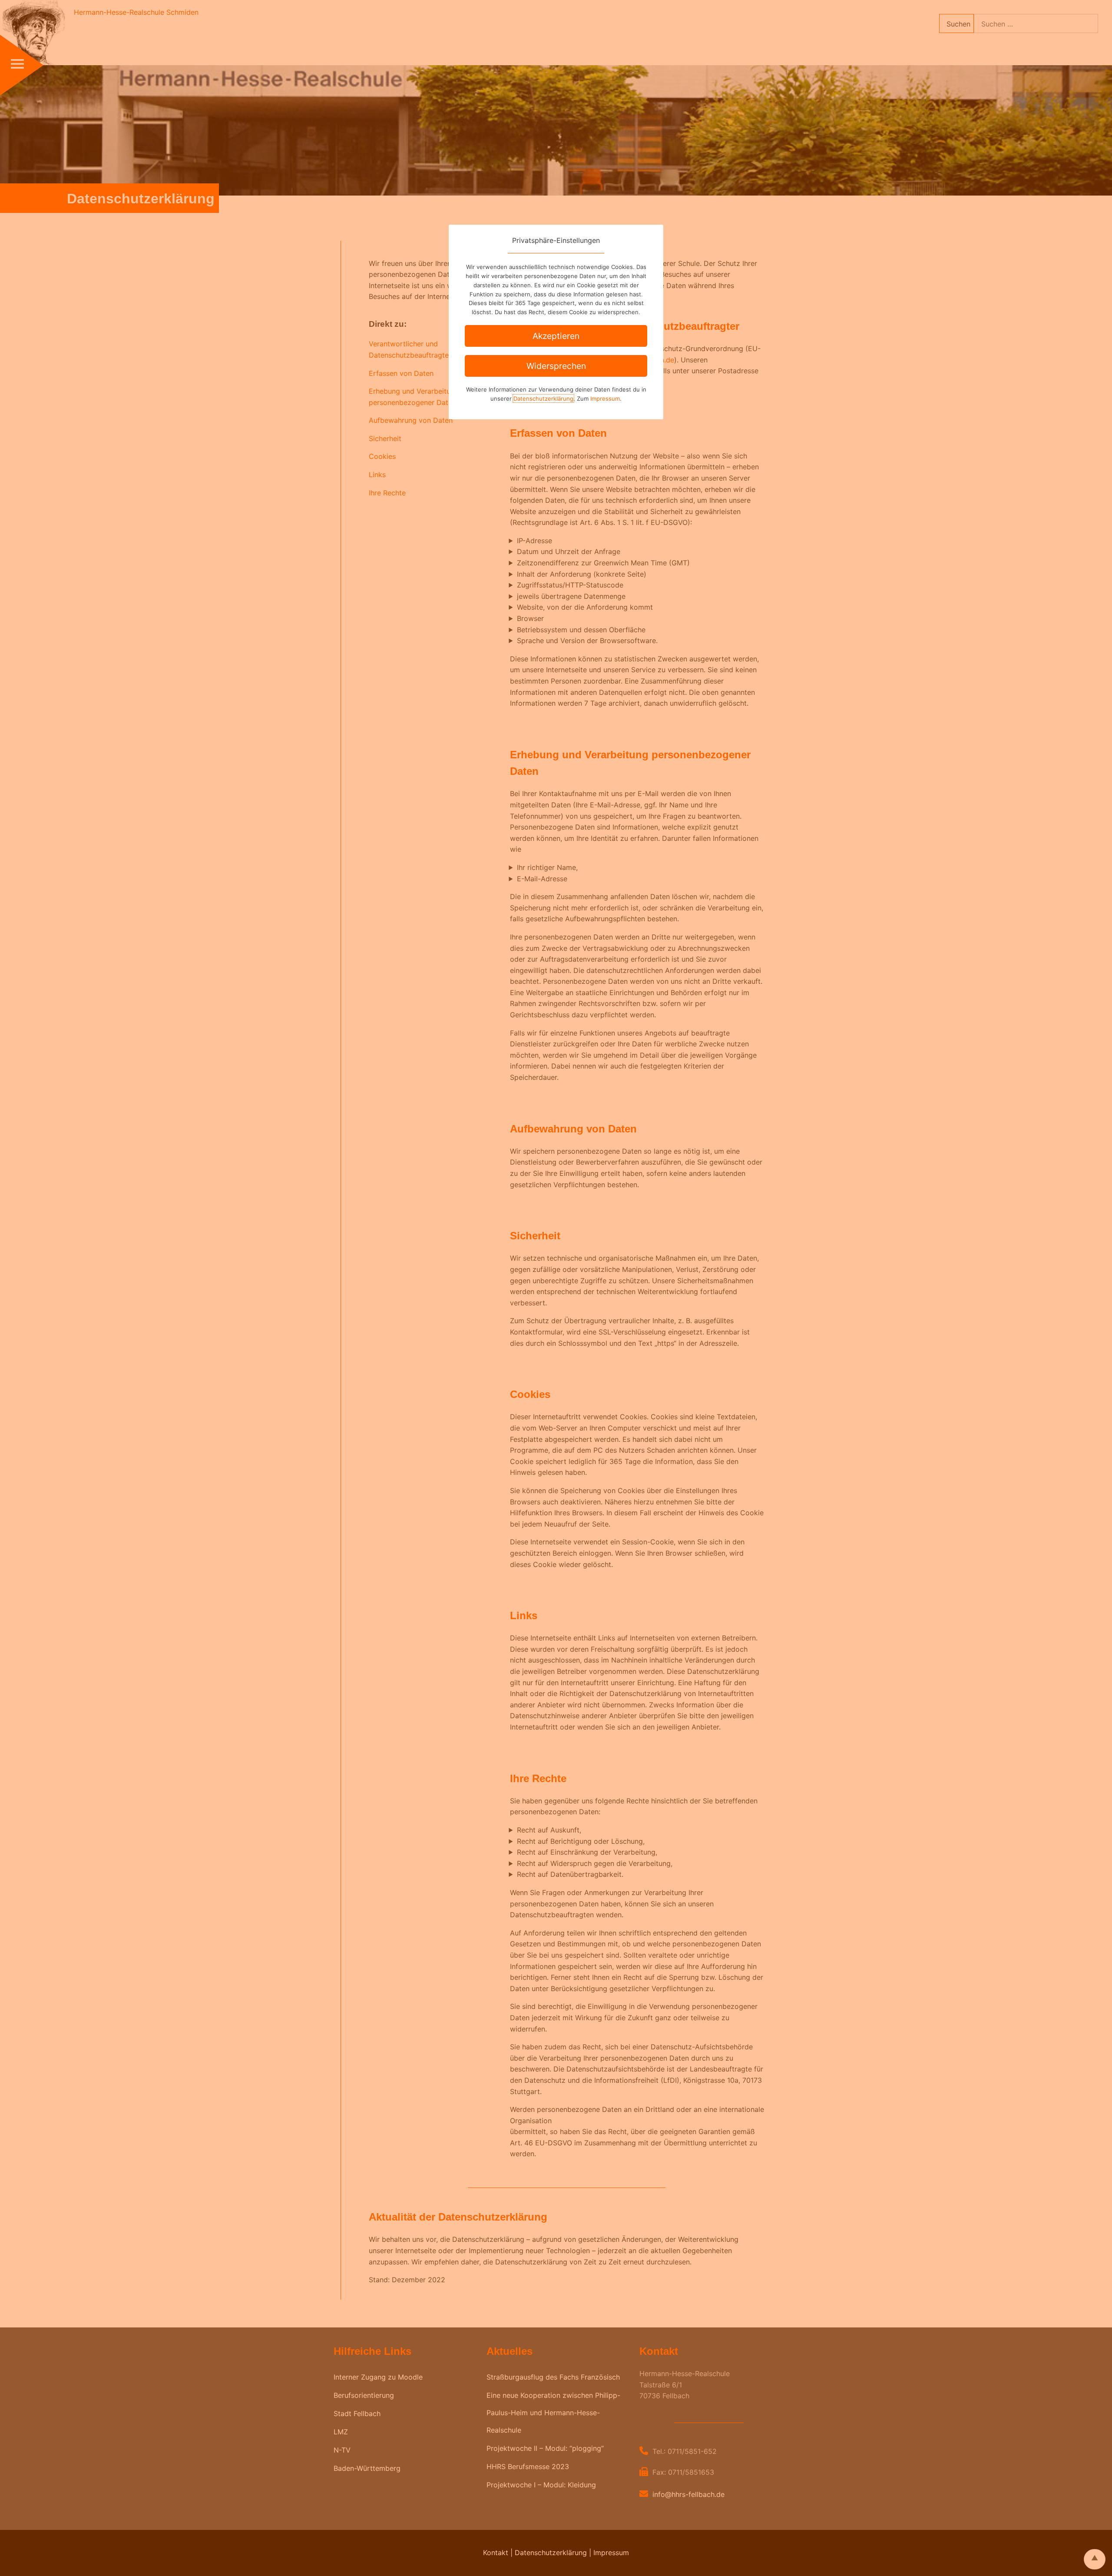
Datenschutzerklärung (543, 398)
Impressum (605, 398)
